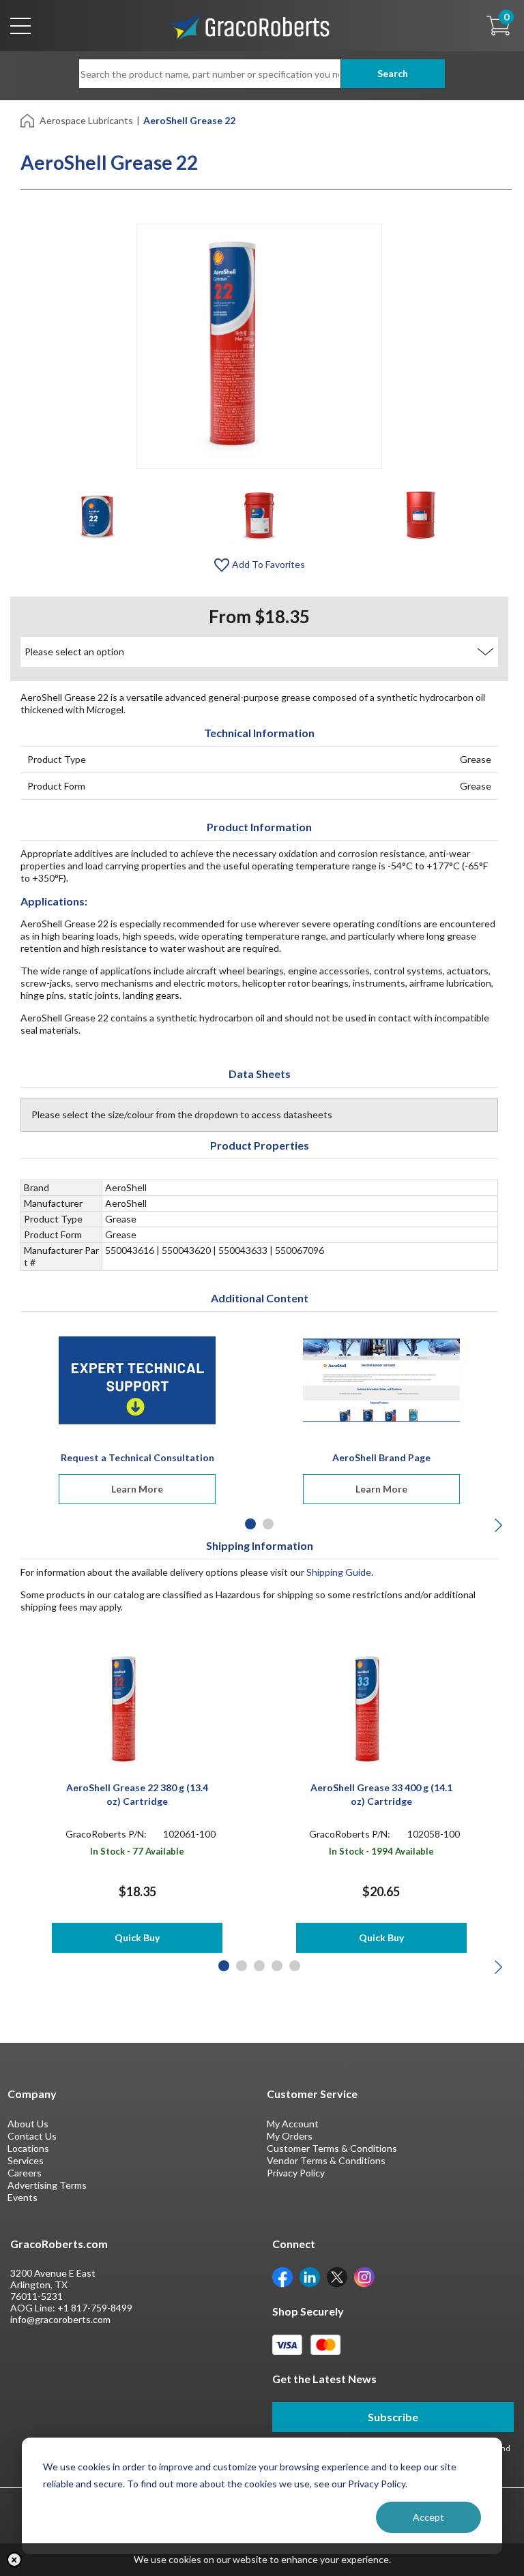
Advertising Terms (47, 2185)
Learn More (137, 1489)
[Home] (28, 120)
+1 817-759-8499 (95, 2308)
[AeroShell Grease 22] (97, 516)
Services (26, 2160)
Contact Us (32, 2136)
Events (23, 2197)
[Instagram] (364, 2276)
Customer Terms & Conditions (332, 2148)
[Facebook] (282, 2276)
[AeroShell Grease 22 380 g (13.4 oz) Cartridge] (137, 1709)
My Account (293, 2124)
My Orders (290, 2136)
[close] (14, 2560)
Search (393, 73)
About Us (28, 2124)
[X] (337, 2276)
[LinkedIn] (310, 2276)
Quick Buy (137, 1937)
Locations (28, 2148)
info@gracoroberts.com (60, 2319)
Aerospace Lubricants (86, 120)
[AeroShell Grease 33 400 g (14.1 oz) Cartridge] (381, 1709)
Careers (25, 2173)
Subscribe (393, 2417)
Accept (428, 2517)
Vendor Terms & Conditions (326, 2160)
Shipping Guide (339, 1572)
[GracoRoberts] (249, 24)
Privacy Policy (296, 2173)
